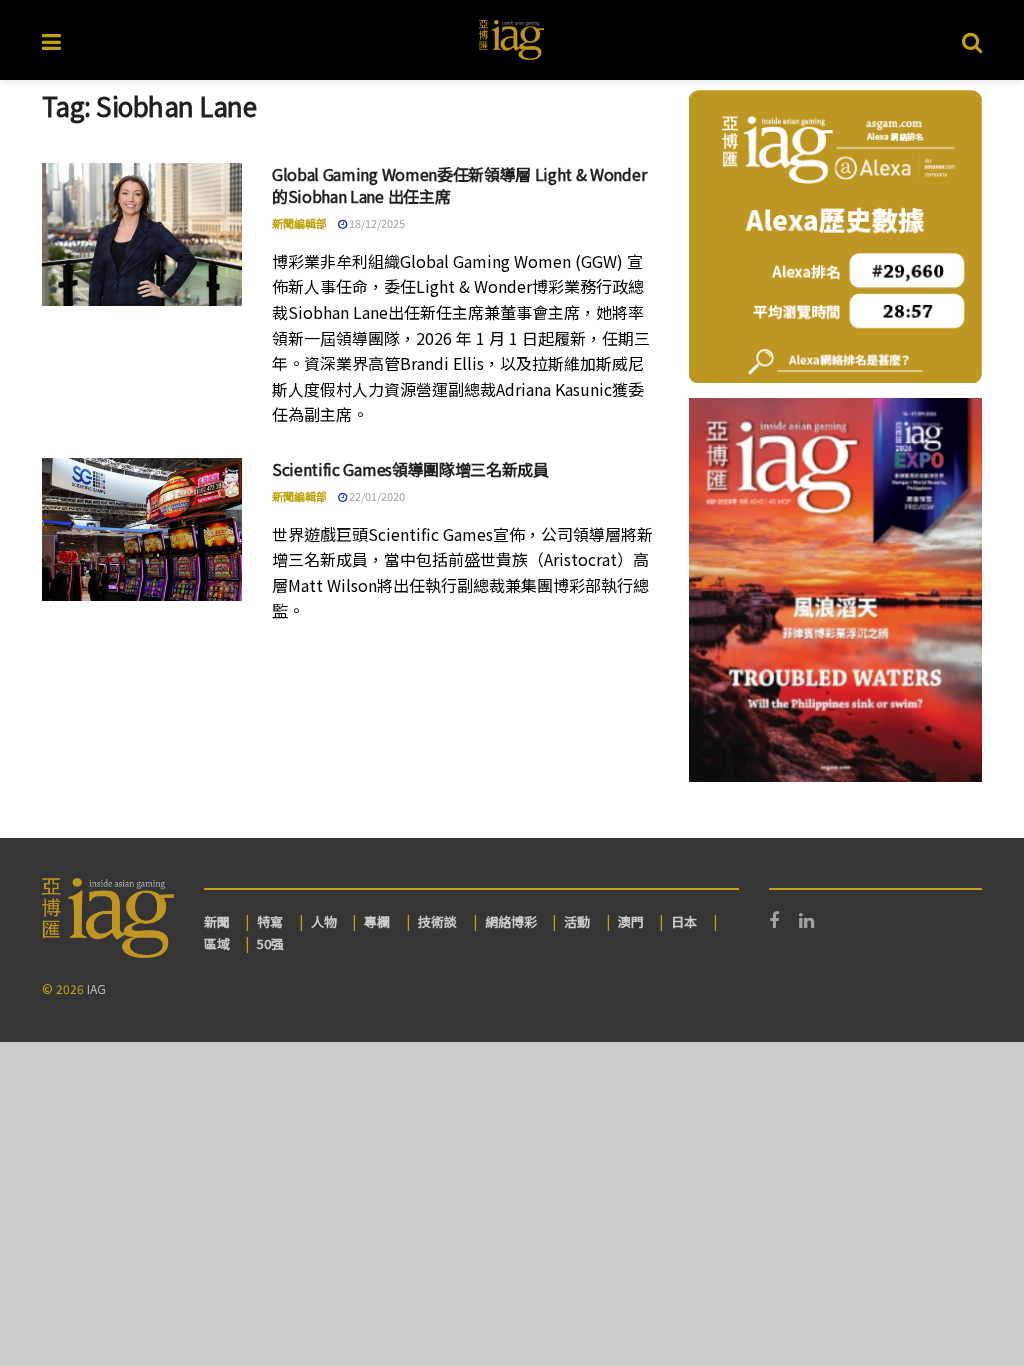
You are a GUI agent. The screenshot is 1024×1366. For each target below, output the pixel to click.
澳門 (631, 921)
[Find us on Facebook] (774, 921)
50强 (270, 943)
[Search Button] (972, 40)
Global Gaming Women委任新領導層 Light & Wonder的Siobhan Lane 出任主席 (459, 185)
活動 (577, 921)
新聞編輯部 (299, 223)
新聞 (217, 921)
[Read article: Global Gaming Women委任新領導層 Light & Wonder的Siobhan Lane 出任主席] (142, 234)
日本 (684, 921)
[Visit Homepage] (512, 40)
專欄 (377, 921)
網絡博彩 (511, 921)
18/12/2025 (376, 223)
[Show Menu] (51, 40)
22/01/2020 (376, 496)
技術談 (437, 921)
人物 (324, 921)
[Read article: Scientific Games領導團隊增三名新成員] (142, 529)
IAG (96, 988)
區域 (217, 943)
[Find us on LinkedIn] (806, 921)
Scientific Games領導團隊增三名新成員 (410, 469)
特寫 (270, 921)
